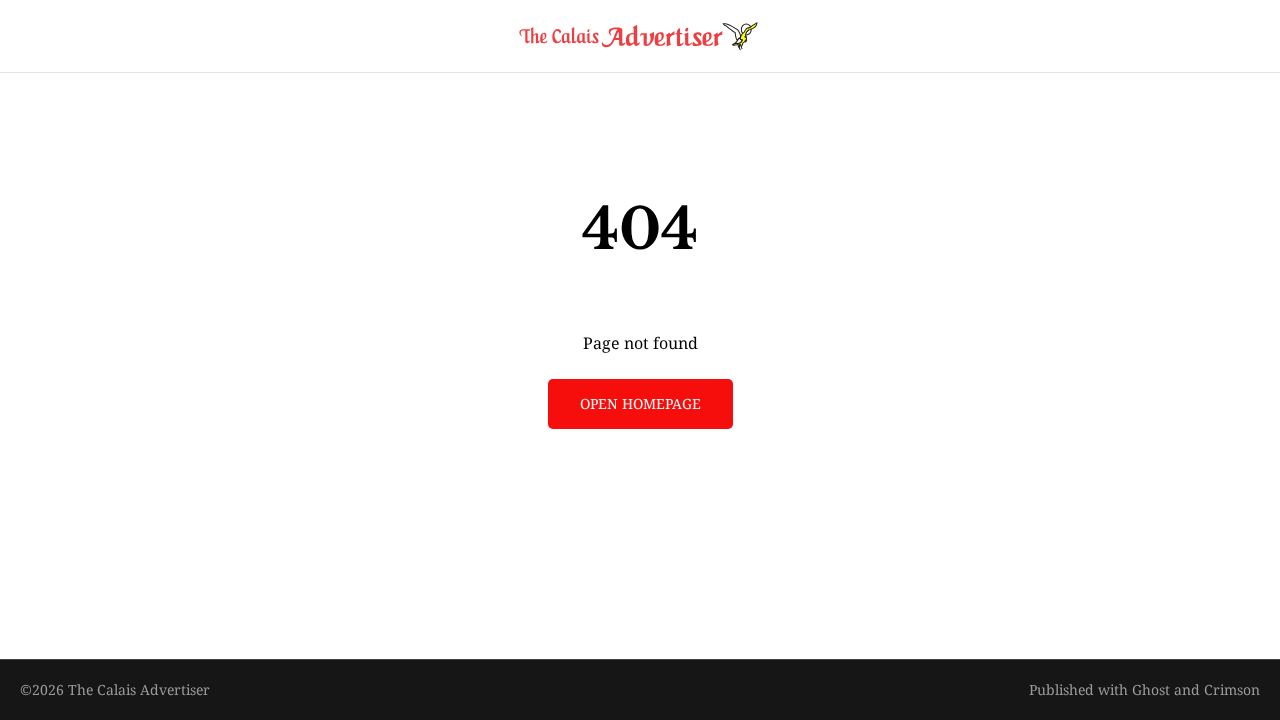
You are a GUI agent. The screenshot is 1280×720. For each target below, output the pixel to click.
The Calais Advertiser (139, 689)
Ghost (1151, 689)
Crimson (1232, 689)
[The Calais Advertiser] (639, 36)
